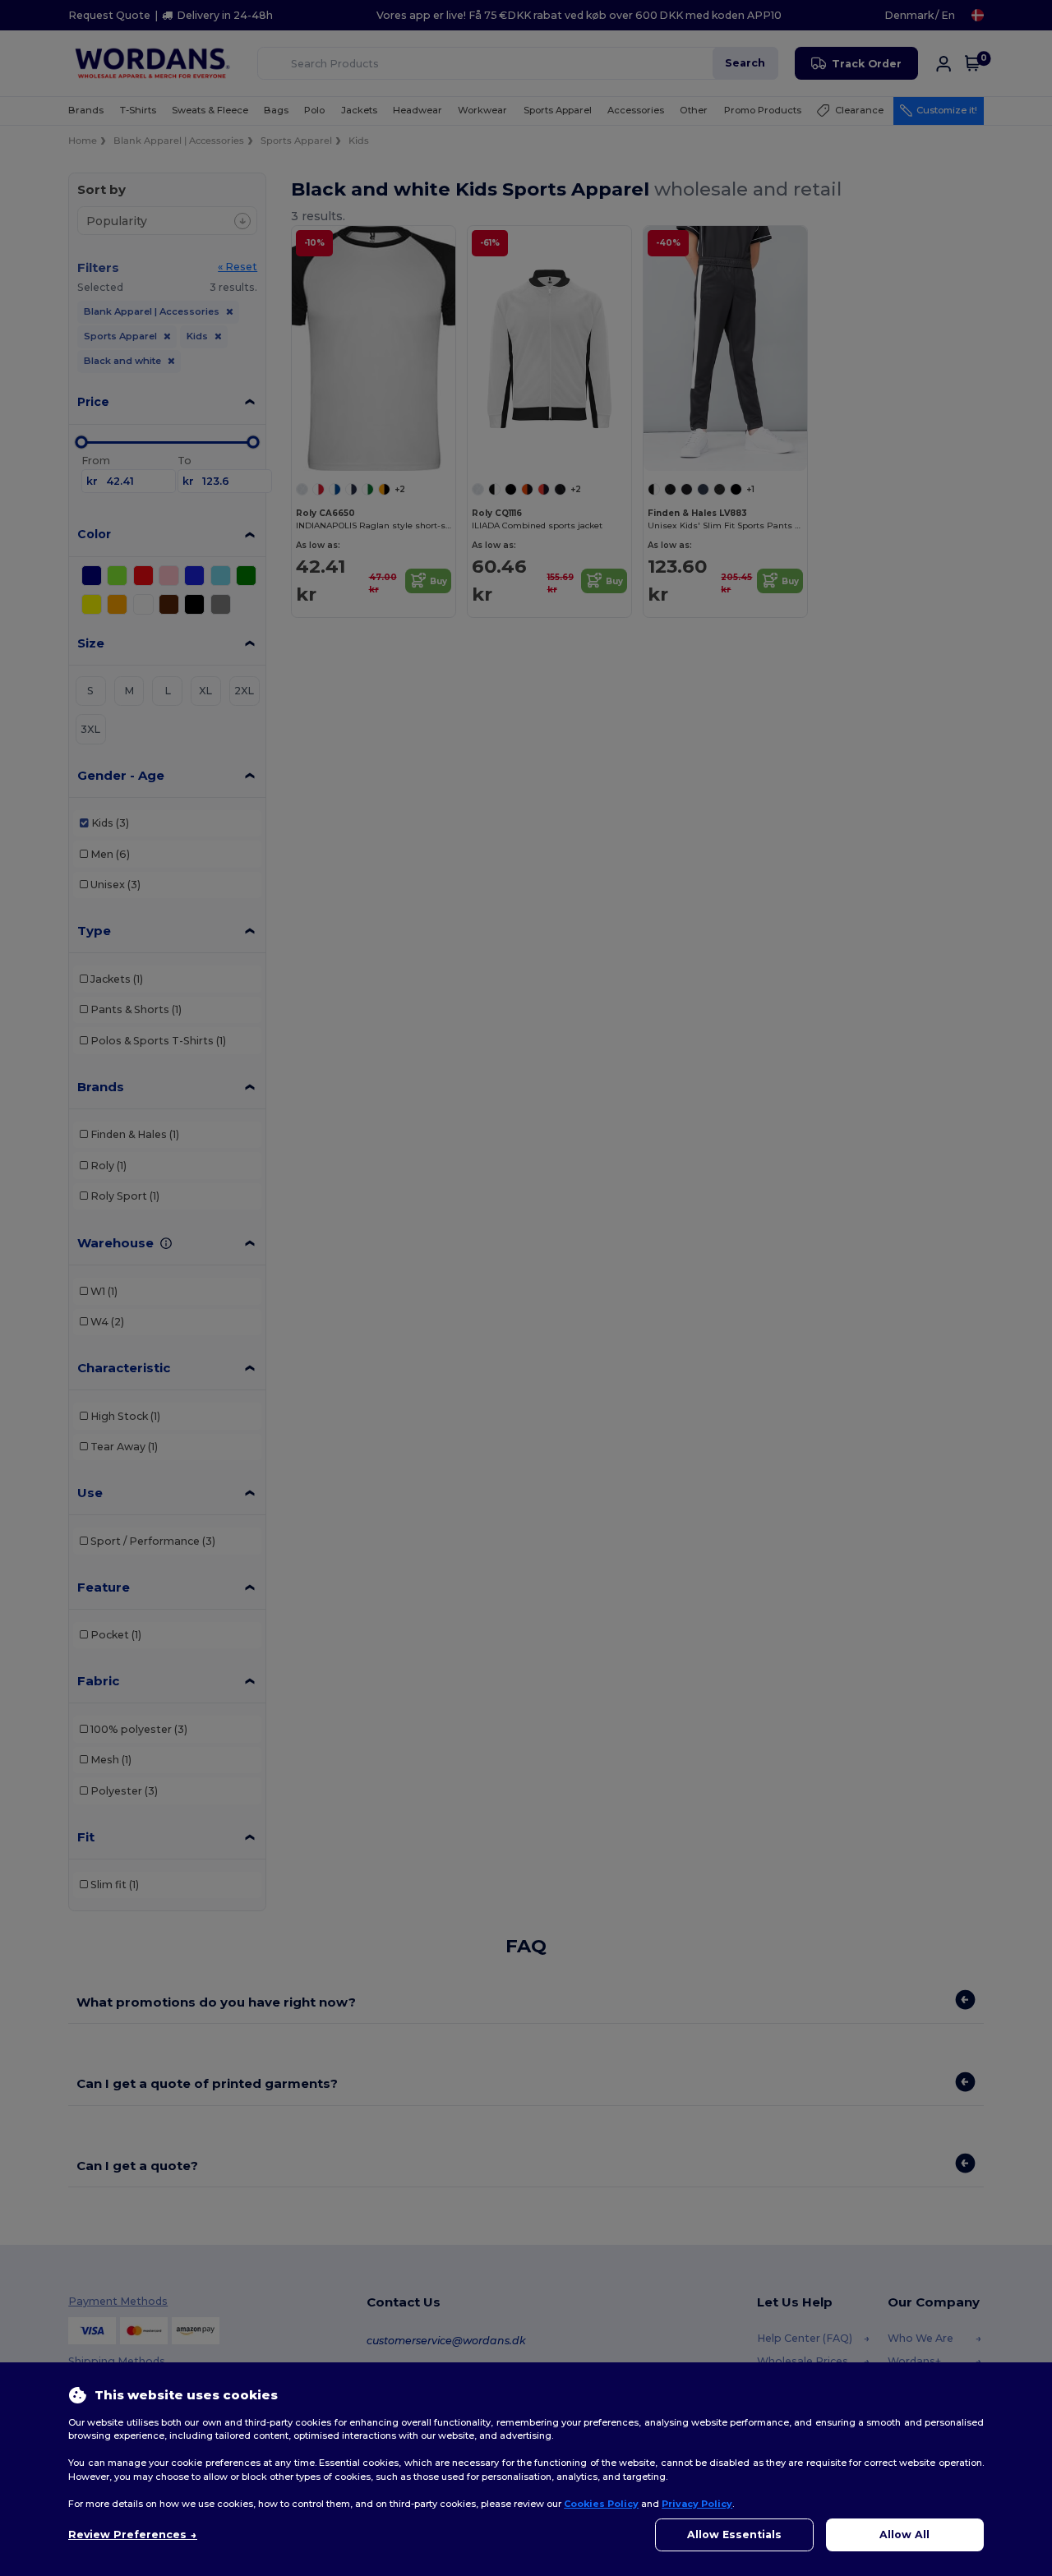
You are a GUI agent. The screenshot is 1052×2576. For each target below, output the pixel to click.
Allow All (904, 2535)
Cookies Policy (601, 2504)
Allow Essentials (734, 2535)
